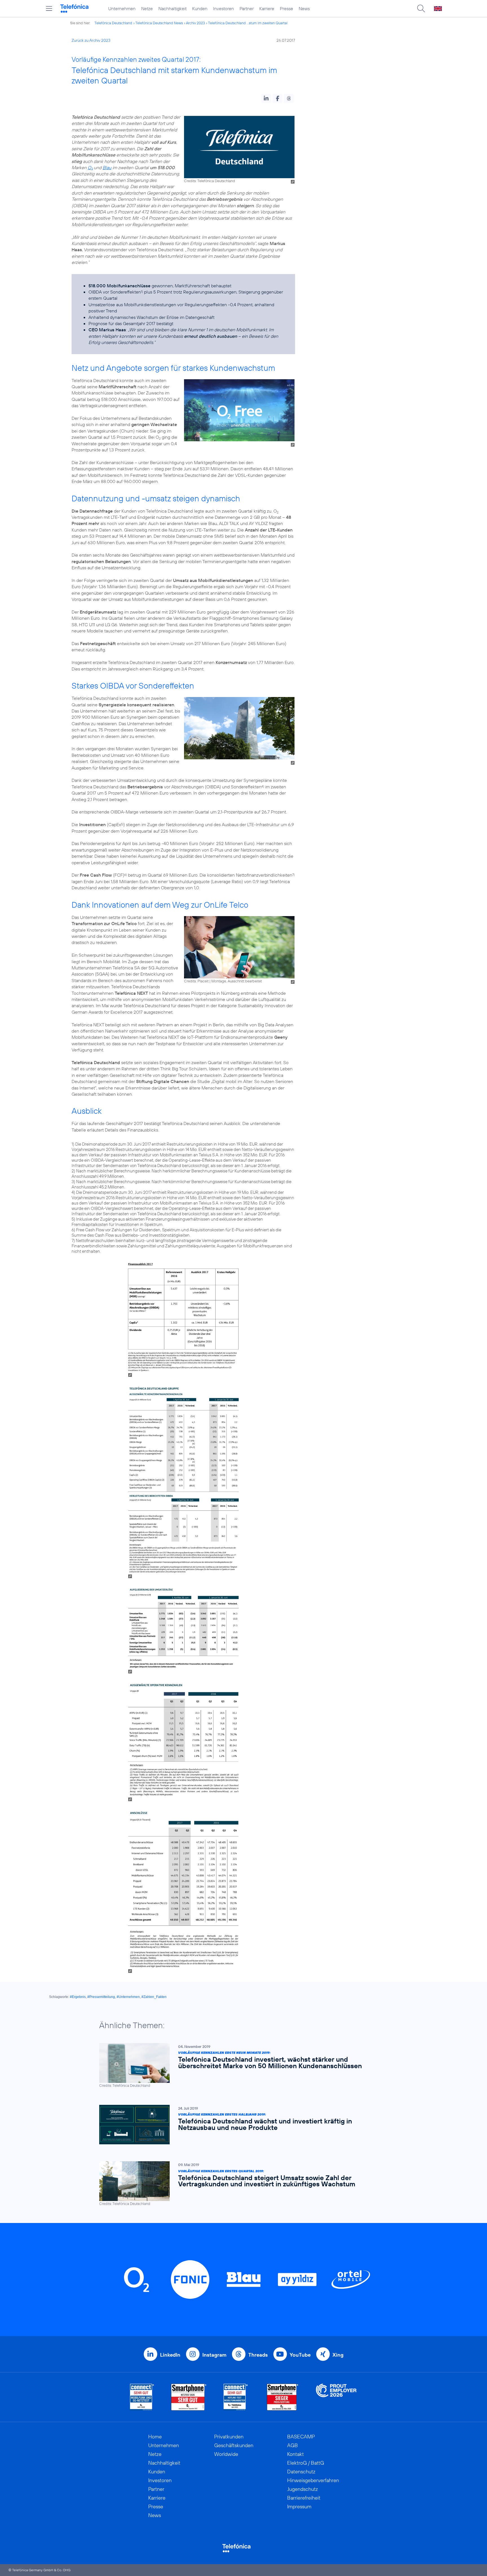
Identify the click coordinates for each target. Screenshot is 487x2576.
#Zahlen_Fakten (154, 1997)
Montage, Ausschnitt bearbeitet (237, 981)
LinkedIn (170, 2355)
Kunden (200, 8)
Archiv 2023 (195, 23)
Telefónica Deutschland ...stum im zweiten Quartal (248, 23)
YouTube (300, 2355)
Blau (107, 167)
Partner (247, 8)
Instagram (214, 2355)
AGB (293, 2445)
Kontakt (295, 2454)
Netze (147, 8)
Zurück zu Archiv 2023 (91, 40)
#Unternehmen (128, 1997)
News (304, 8)
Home (155, 2437)
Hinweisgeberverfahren (313, 2480)
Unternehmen (122, 8)
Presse (286, 8)
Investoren (223, 8)
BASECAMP (301, 2437)
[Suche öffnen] (421, 8)
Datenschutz (301, 2472)
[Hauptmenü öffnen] (49, 8)
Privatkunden (229, 2437)
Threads (258, 2355)
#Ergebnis (78, 1997)
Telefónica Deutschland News (159, 23)
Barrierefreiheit (304, 2498)
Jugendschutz (303, 2489)
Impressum (299, 2506)
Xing (338, 2355)
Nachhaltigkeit (172, 8)
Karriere (267, 8)
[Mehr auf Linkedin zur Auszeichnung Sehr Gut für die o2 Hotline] (236, 2397)
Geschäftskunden (234, 2445)
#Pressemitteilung (101, 1997)
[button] (266, 98)
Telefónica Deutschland (113, 23)
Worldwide (226, 2454)
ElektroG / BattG (306, 2463)
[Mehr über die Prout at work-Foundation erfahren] (336, 2397)
